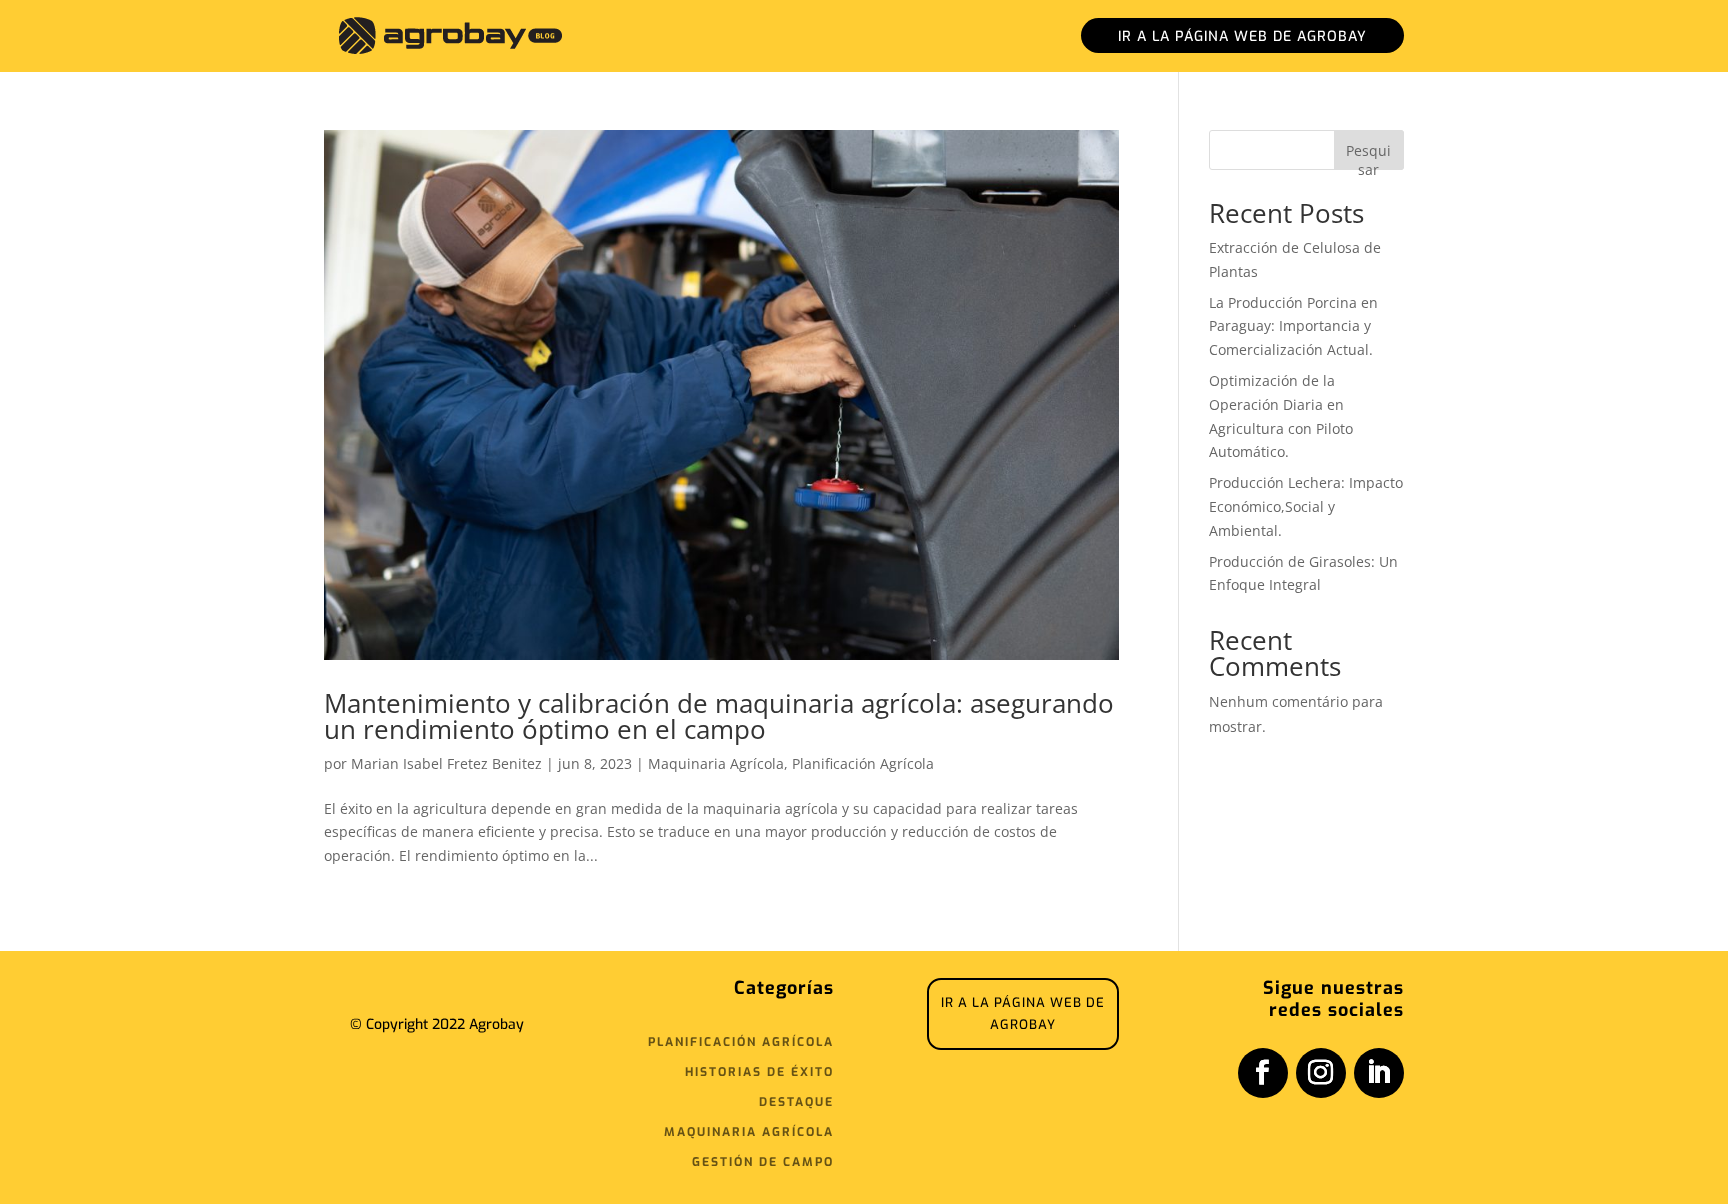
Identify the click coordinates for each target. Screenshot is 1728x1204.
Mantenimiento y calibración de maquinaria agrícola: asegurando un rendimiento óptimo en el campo (719, 716)
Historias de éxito (759, 1072)
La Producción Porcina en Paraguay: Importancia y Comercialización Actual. (1293, 326)
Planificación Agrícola (863, 763)
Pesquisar (1368, 155)
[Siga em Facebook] (1263, 1073)
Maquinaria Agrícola (716, 763)
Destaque (796, 1102)
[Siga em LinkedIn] (1379, 1073)
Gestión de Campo (763, 1162)
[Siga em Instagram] (1321, 1073)
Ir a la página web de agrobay (1242, 36)
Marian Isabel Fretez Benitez (446, 763)
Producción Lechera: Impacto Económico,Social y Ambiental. (1306, 506)
